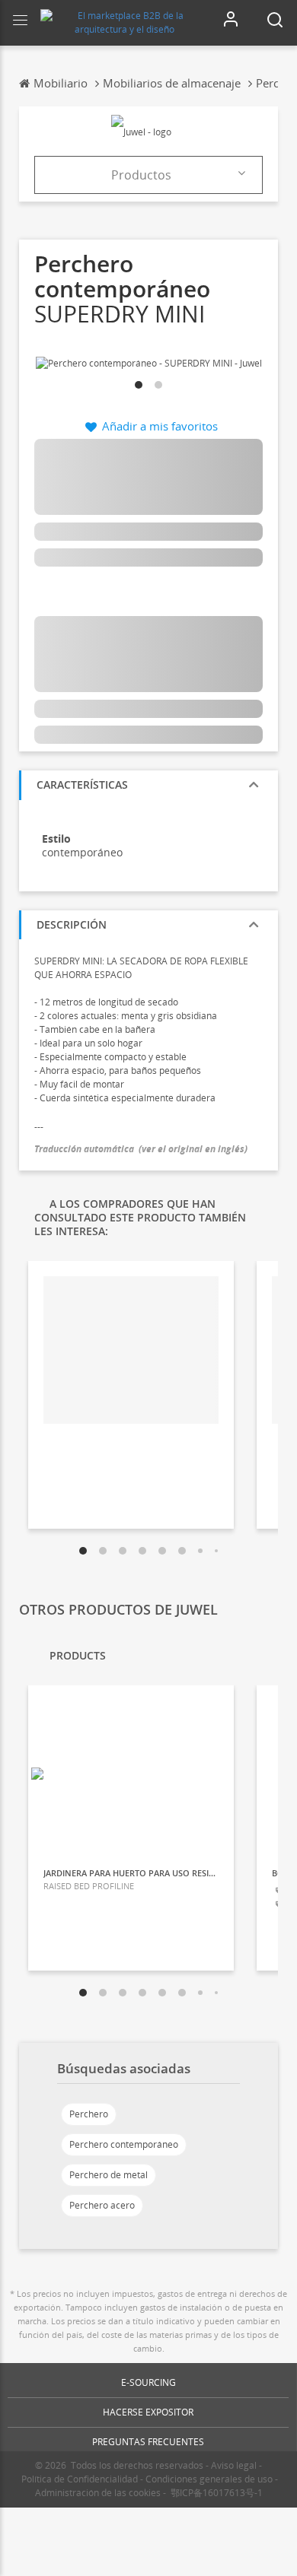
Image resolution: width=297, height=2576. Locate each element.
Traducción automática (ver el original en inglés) (141, 1149)
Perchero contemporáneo (124, 2144)
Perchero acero (102, 2205)
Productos (141, 175)
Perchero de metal (109, 2175)
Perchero (89, 2114)
